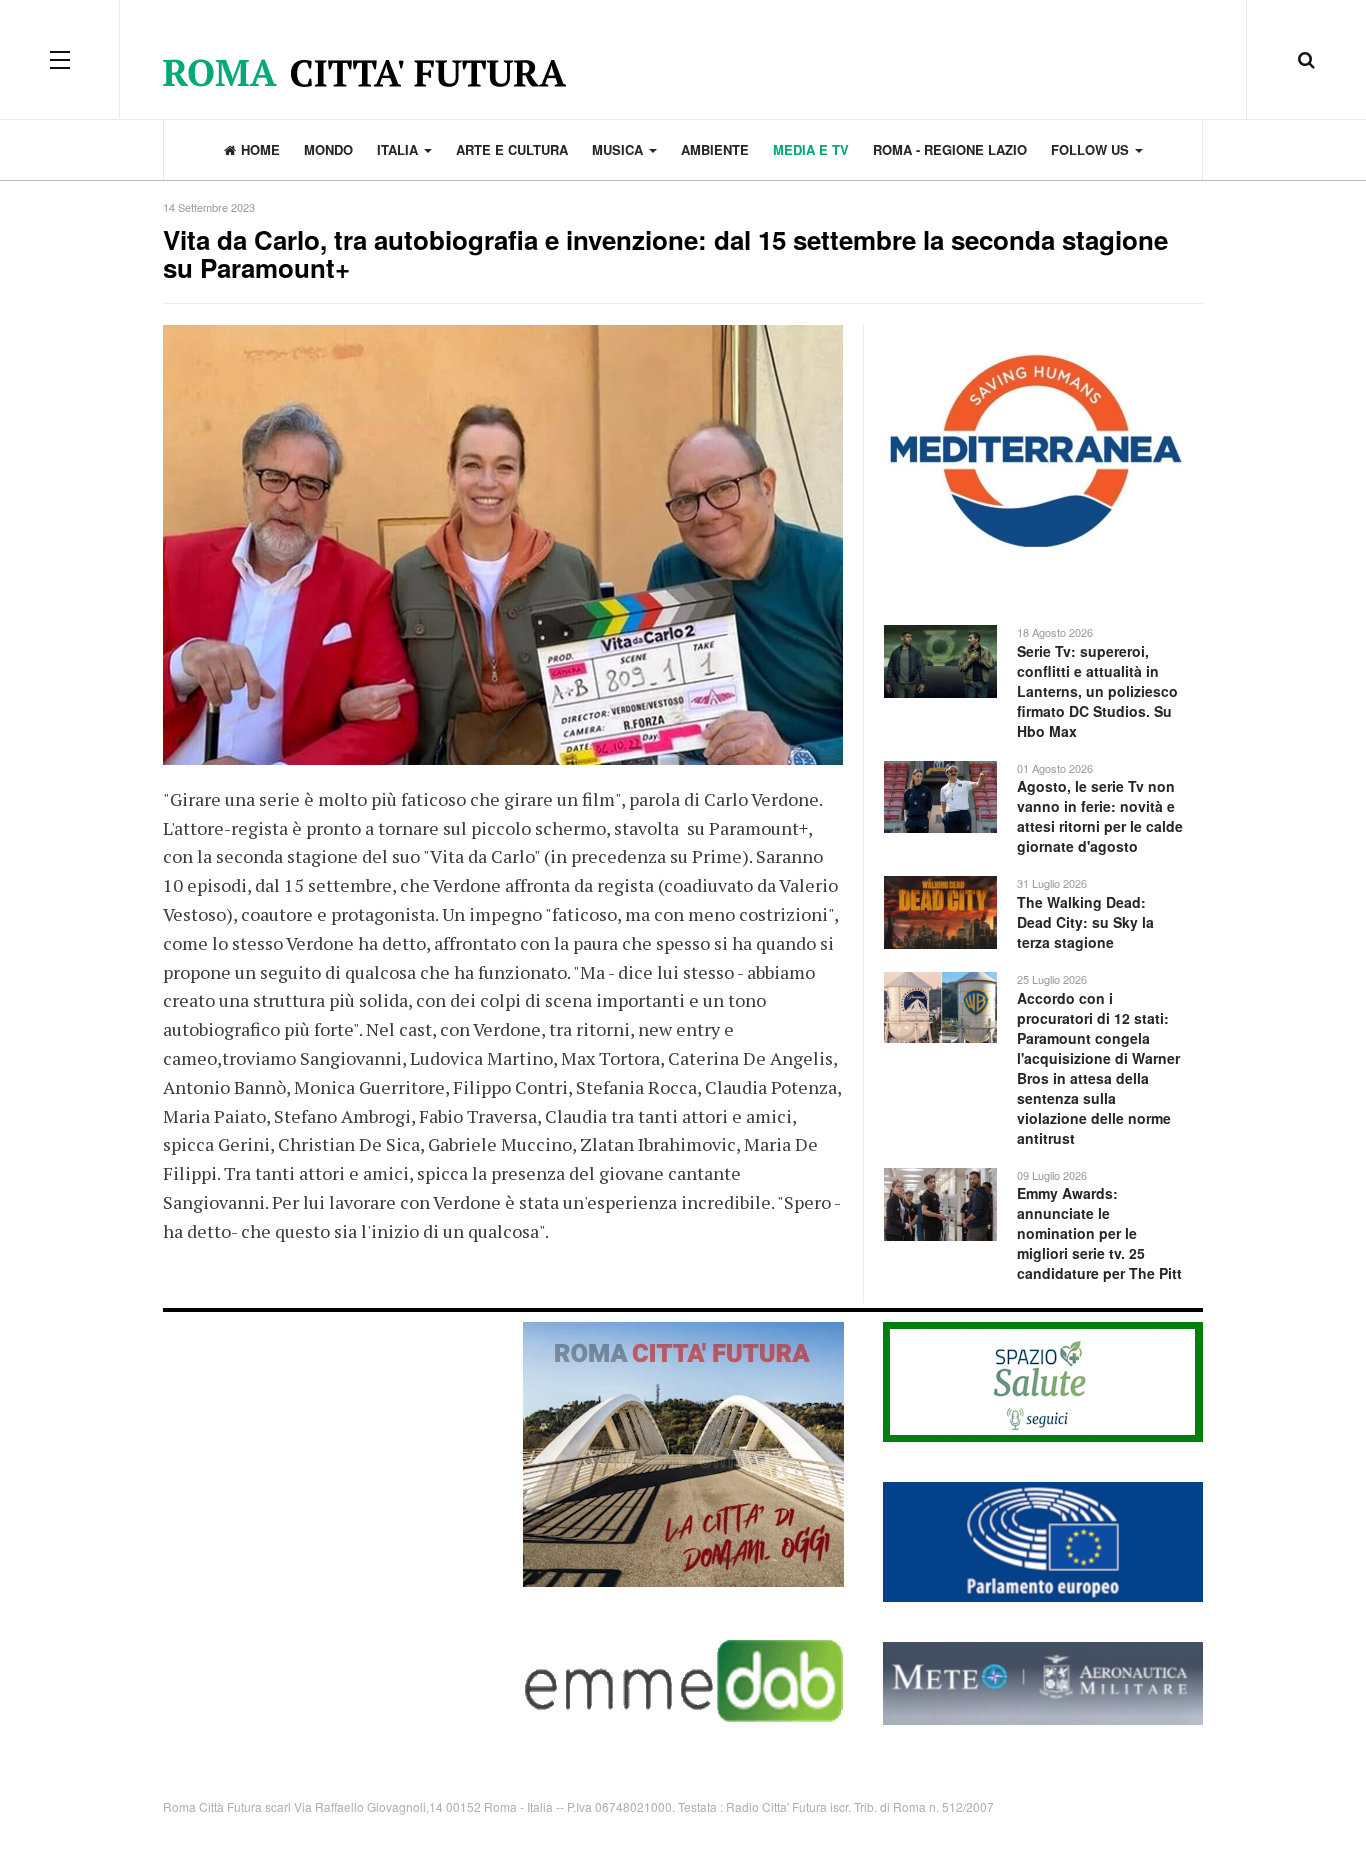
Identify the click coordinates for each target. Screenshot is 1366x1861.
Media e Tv (811, 149)
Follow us (1092, 149)
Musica (619, 149)
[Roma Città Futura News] (683, 1453)
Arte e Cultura (512, 149)
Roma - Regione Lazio (950, 149)
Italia (399, 149)
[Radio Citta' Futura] (683, 59)
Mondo (328, 149)
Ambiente (715, 149)
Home (260, 149)
